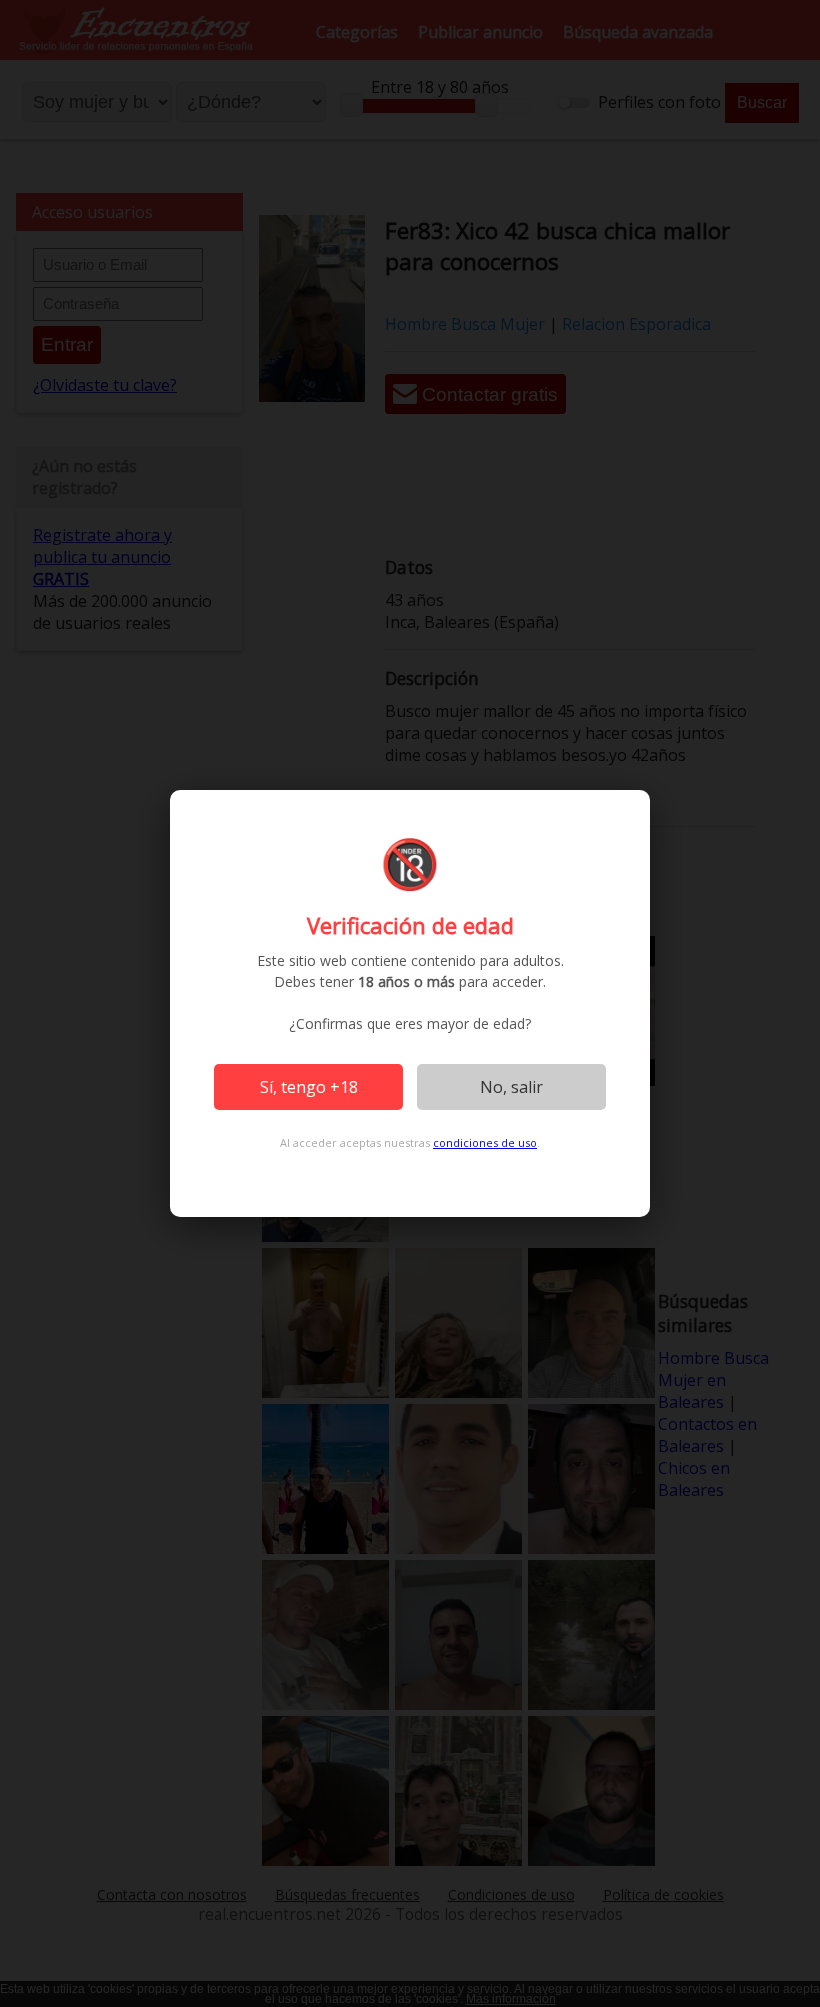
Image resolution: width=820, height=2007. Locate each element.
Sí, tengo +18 (309, 1087)
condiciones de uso (485, 1142)
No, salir (511, 1087)
